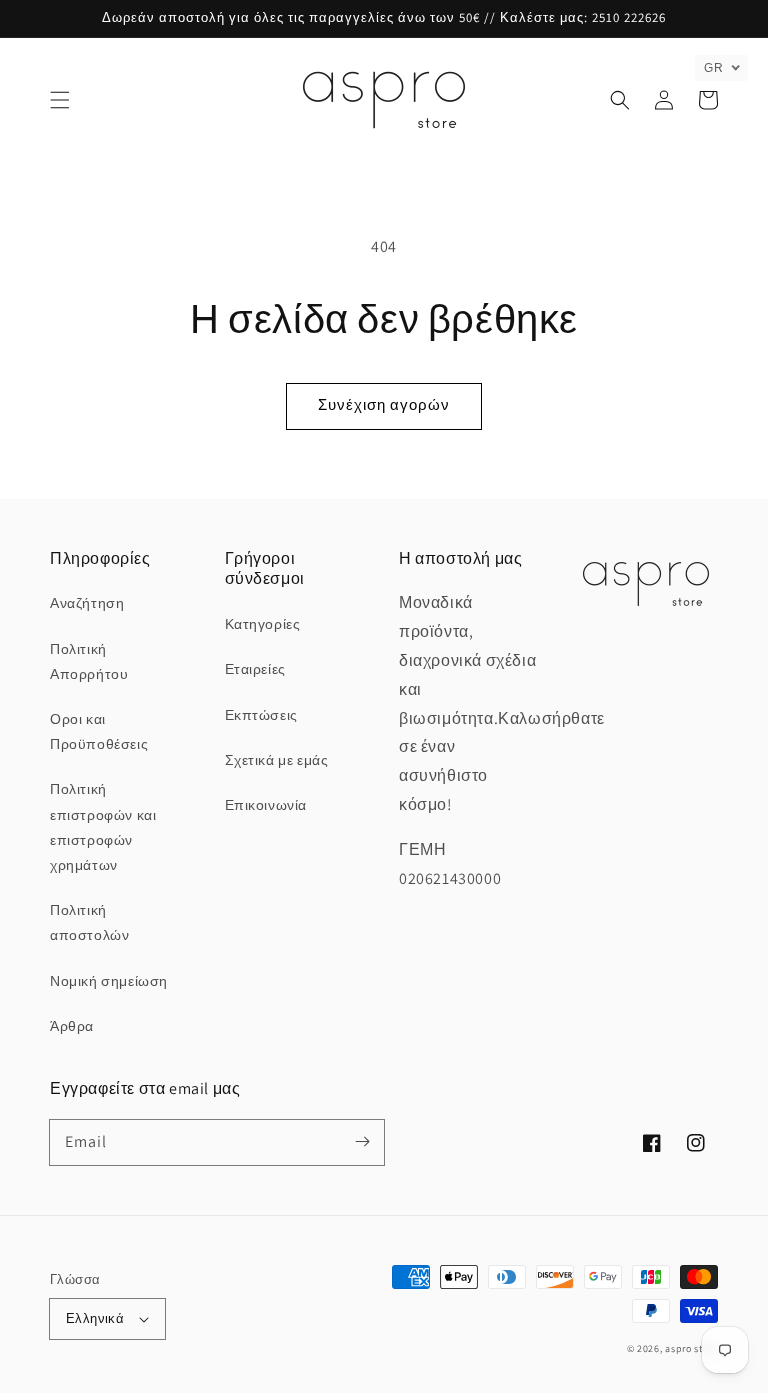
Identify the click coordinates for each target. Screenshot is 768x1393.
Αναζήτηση (87, 603)
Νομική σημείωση (109, 981)
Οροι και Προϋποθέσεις (99, 731)
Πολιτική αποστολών (89, 922)
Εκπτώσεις (261, 715)
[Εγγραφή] (362, 1142)
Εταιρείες (255, 669)
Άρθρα (72, 1026)
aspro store (691, 1348)
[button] (60, 100)
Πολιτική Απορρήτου (89, 661)
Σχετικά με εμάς (277, 760)
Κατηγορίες (263, 624)
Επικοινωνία (266, 805)
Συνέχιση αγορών (384, 404)
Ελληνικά (95, 1318)
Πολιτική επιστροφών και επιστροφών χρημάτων (103, 827)
